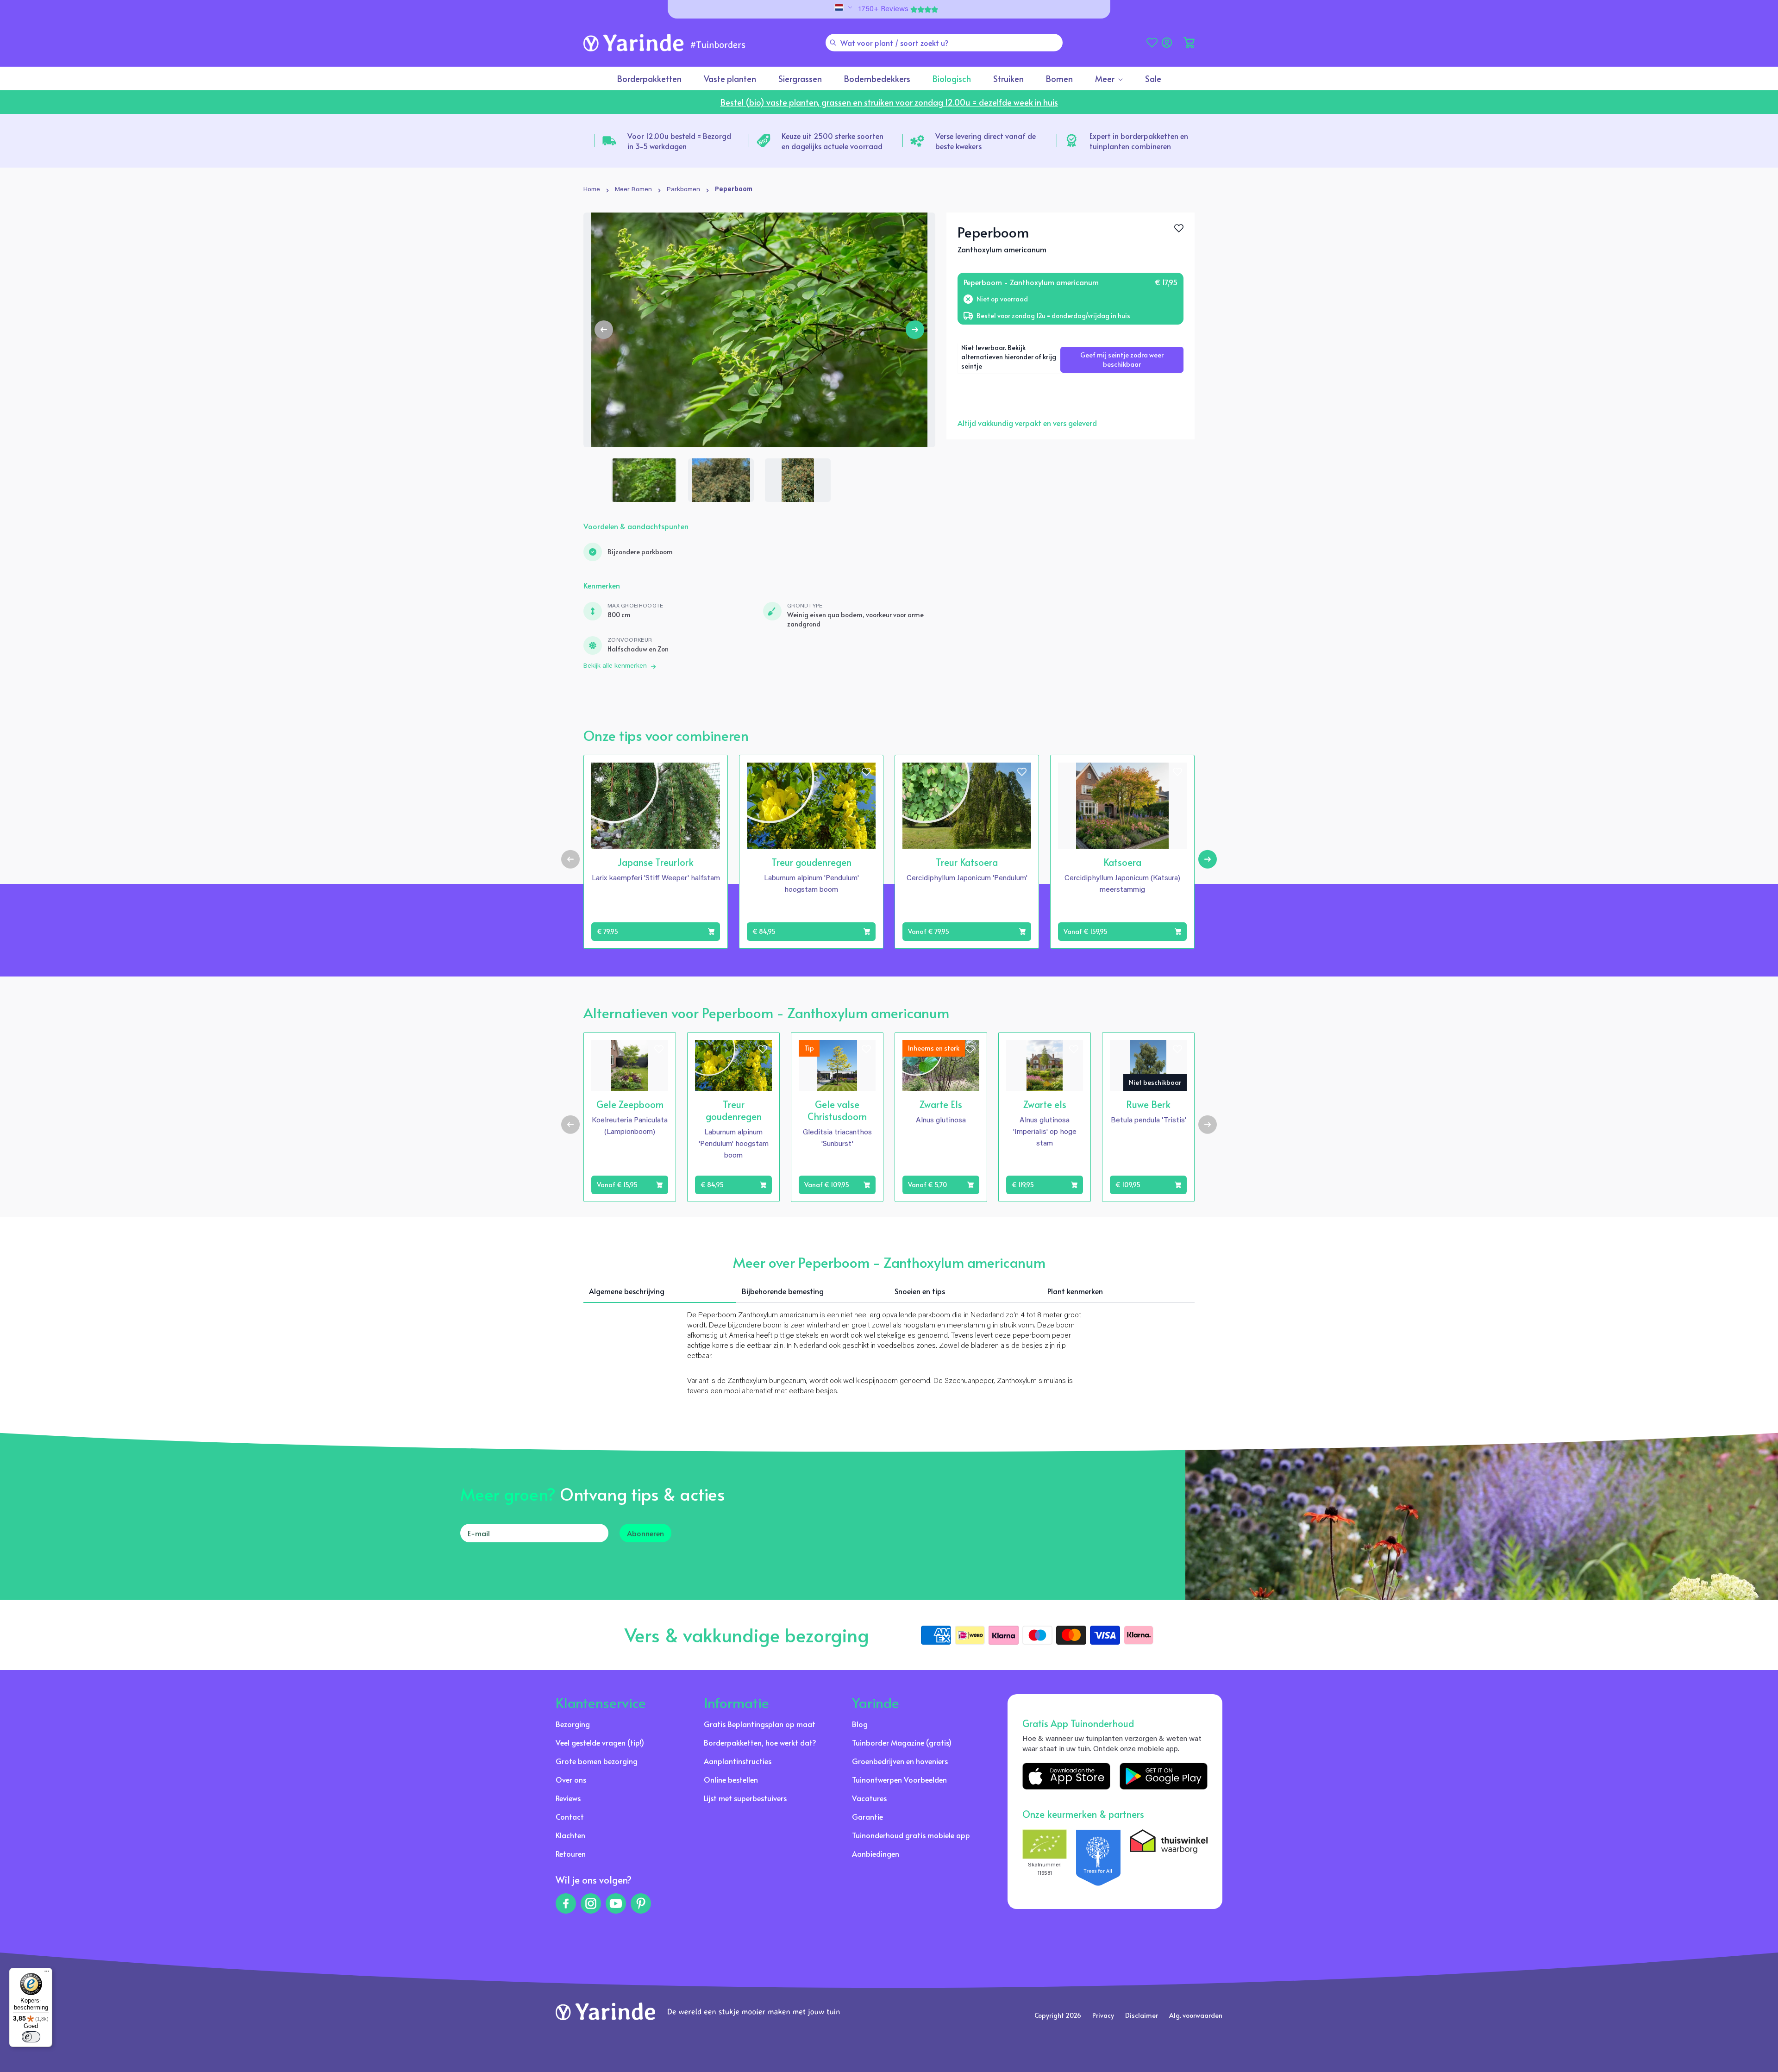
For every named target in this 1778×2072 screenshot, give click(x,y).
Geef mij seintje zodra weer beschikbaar (1122, 360)
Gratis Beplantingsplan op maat (760, 1724)
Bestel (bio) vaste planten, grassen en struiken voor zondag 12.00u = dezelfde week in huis (889, 102)
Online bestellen (731, 1779)
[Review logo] (1098, 1858)
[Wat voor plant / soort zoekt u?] (833, 43)
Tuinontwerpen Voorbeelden (899, 1779)
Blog (860, 1724)
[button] (1189, 43)
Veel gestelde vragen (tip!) (600, 1742)
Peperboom (734, 190)
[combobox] (944, 43)
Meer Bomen (633, 190)
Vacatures (869, 1798)
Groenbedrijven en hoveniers (900, 1761)
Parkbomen (683, 190)
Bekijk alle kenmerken (615, 666)
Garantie (867, 1816)
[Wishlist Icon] (1179, 228)
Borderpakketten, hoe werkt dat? (760, 1742)
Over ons (571, 1779)
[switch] (31, 2037)
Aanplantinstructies (738, 1761)
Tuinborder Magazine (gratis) (902, 1742)
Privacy (1103, 2015)
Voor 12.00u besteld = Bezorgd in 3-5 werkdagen (679, 141)
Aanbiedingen (876, 1853)
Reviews (568, 1798)
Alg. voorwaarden (1196, 2015)
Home (592, 190)
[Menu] (47, 1973)
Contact (570, 1816)
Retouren (571, 1853)
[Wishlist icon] (711, 772)
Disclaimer (1142, 2015)
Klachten (570, 1835)
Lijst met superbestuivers (745, 1798)
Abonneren (645, 1533)
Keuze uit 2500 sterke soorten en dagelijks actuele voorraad (833, 141)
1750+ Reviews (883, 9)
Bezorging (573, 1724)
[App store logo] (1066, 1776)
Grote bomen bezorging (597, 1761)
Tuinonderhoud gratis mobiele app (911, 1835)
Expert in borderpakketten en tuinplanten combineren (1139, 141)
